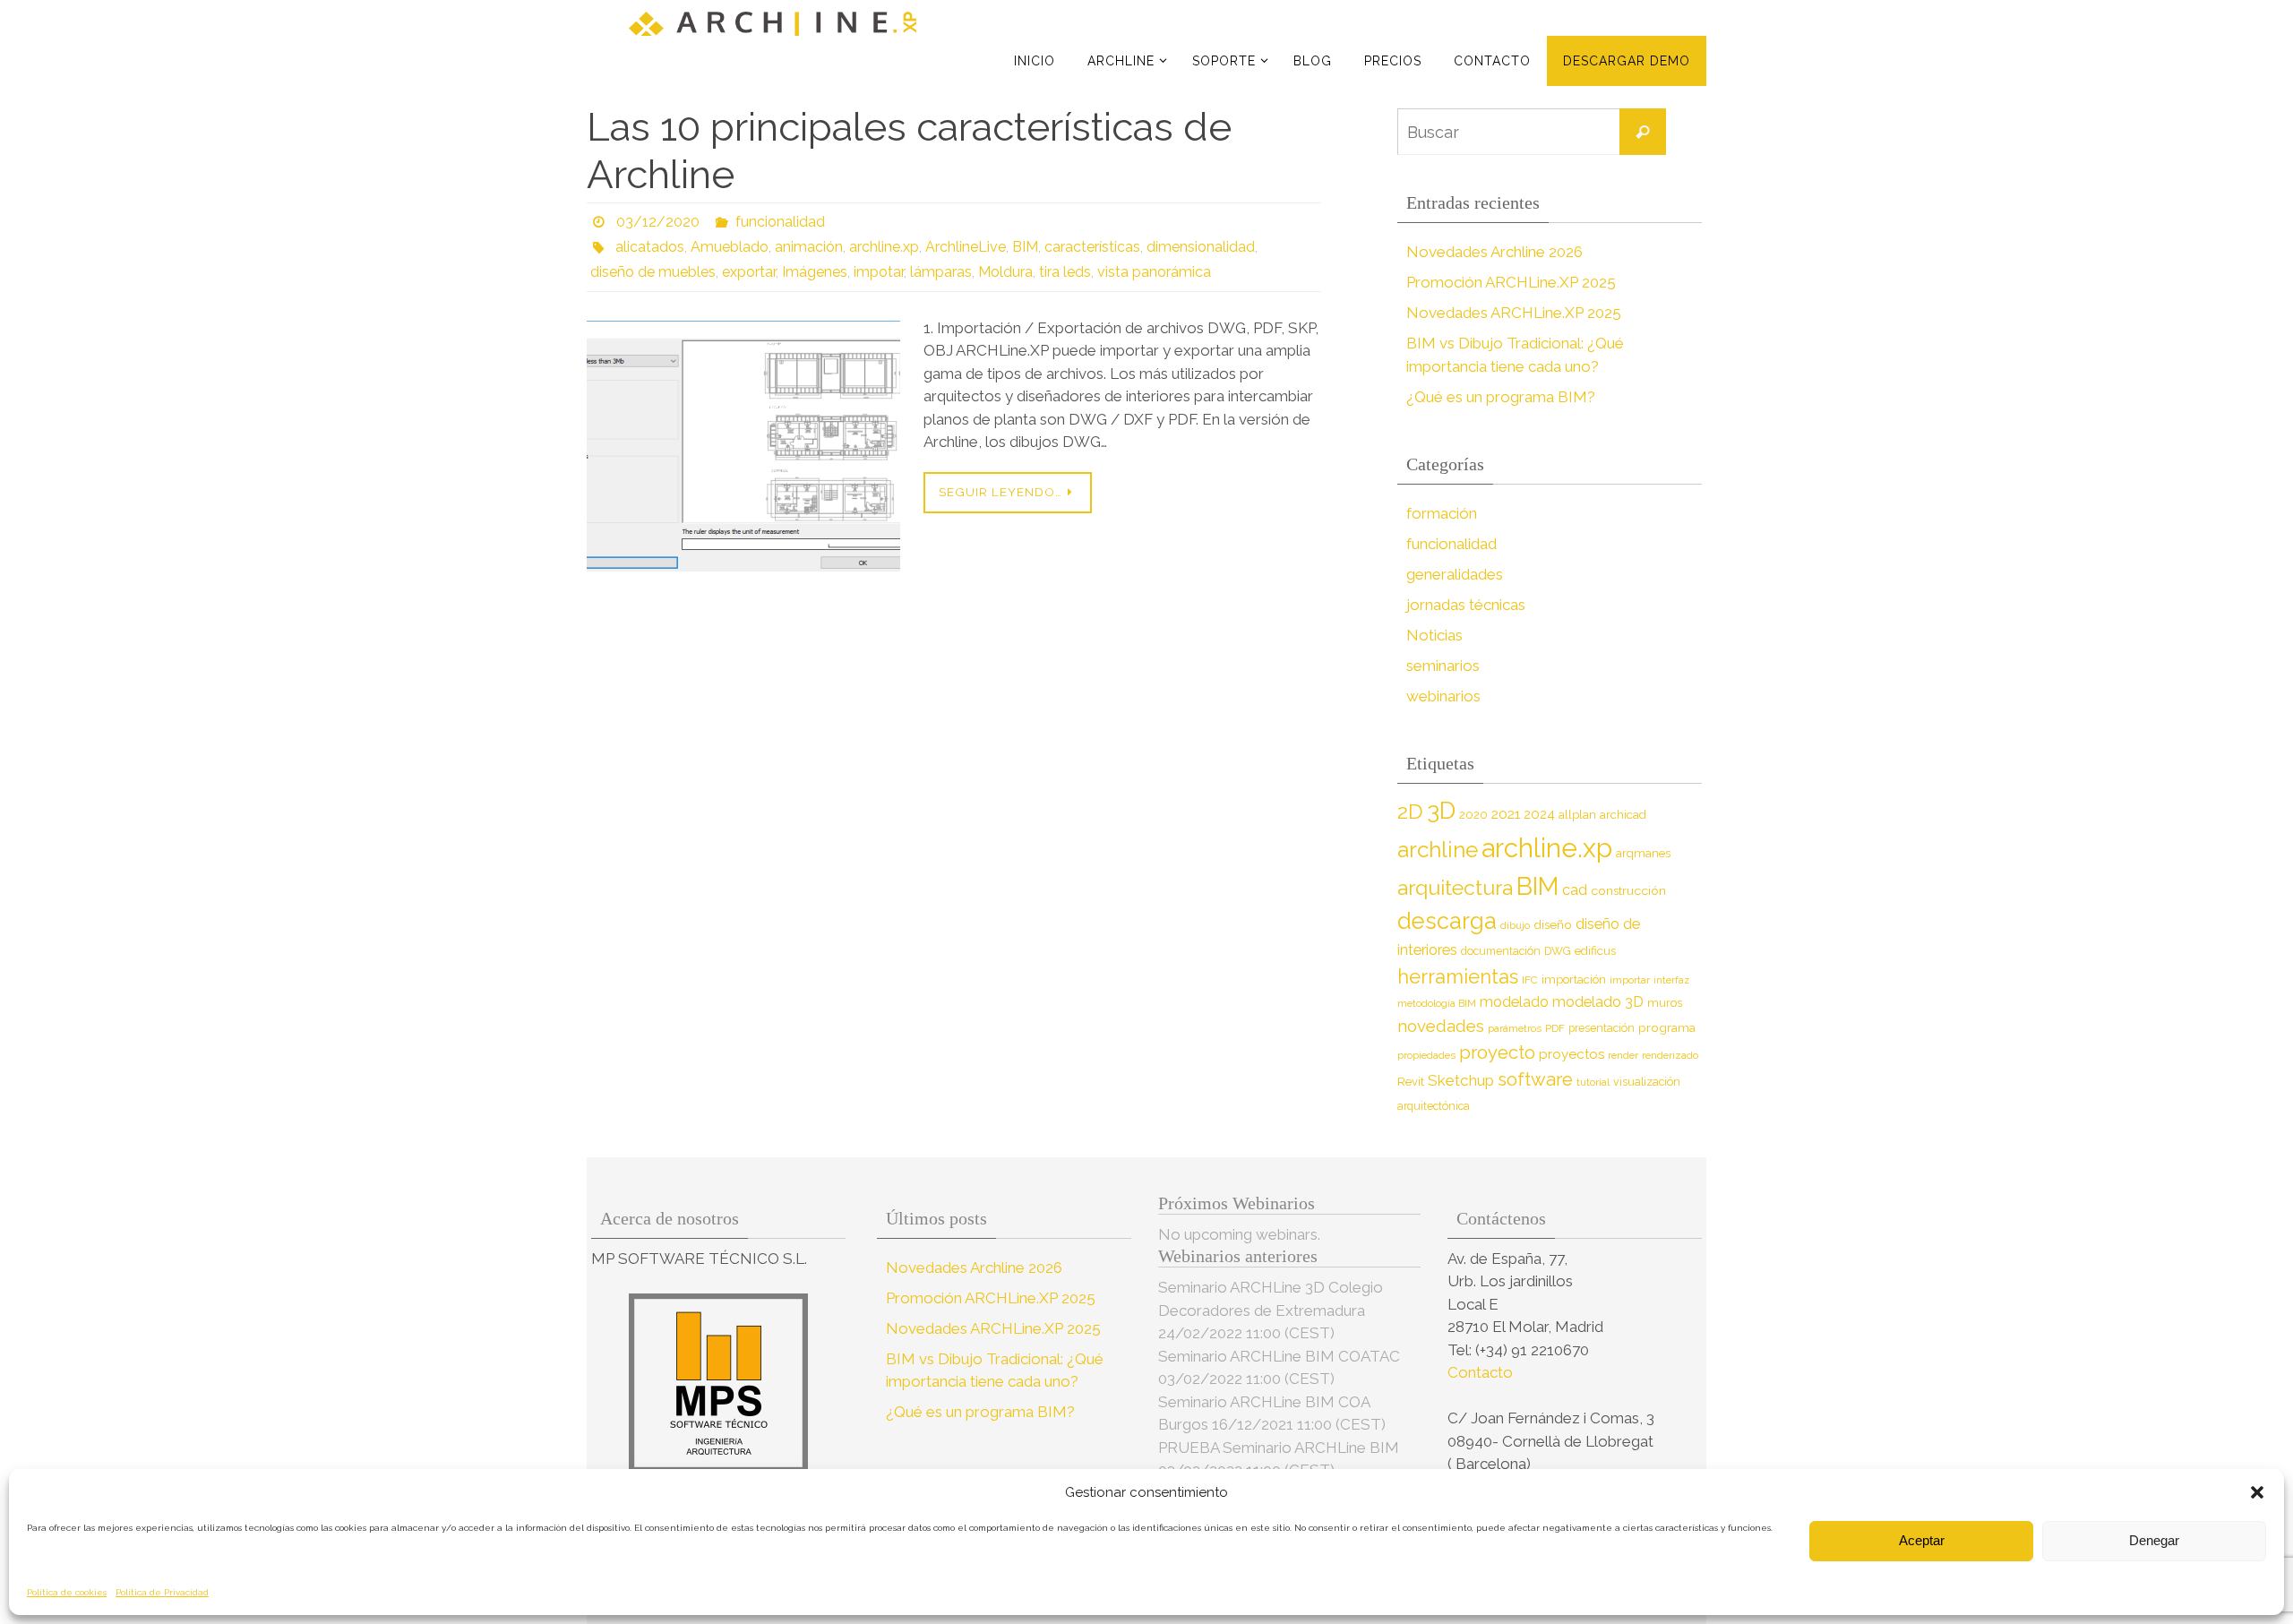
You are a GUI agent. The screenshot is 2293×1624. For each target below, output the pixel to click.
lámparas (941, 272)
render (1623, 1055)
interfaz (1671, 980)
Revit (1411, 1082)
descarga (1447, 921)
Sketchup (1461, 1080)
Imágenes (815, 272)
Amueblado (730, 247)
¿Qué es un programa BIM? (1501, 397)
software (1535, 1079)
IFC (1530, 980)
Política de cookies (67, 1592)
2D (1410, 811)
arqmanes (1643, 853)
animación (809, 247)
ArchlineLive (966, 247)
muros (1665, 1003)
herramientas (1458, 976)
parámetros (1515, 1028)
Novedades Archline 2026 (1494, 252)
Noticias (1434, 635)
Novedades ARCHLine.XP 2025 (1514, 313)
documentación (1501, 951)
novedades (1441, 1026)
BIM (1025, 247)
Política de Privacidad (162, 1592)
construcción (1628, 890)
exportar (749, 272)
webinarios (1443, 696)
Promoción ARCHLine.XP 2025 (1511, 282)
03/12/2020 (658, 222)
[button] (2257, 1492)
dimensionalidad (1201, 247)
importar (1630, 980)
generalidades (1455, 574)
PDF (1555, 1028)
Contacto (1482, 1372)
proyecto (1497, 1053)
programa (1667, 1027)
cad (1575, 890)
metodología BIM (1437, 1003)
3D (1441, 810)
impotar (879, 272)
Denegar (2154, 1540)
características (1092, 247)
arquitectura (1455, 887)
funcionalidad (780, 222)
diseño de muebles (653, 272)
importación (1574, 980)
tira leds (1065, 272)
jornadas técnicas (1466, 605)
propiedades (1426, 1055)
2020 (1473, 815)
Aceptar (1922, 1540)
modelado (1514, 1002)
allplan (1577, 815)
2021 (1506, 814)
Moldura (1005, 272)
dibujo (1515, 925)
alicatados (650, 247)
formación (1442, 513)
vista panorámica (1154, 272)
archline (1438, 850)
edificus (1595, 951)
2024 (1539, 814)
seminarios (1443, 666)
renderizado (1670, 1055)
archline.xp (884, 247)
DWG (1558, 951)
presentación (1602, 1028)
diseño (1553, 924)
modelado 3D (1598, 1002)
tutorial (1593, 1082)
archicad (1623, 815)
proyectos (1572, 1054)
